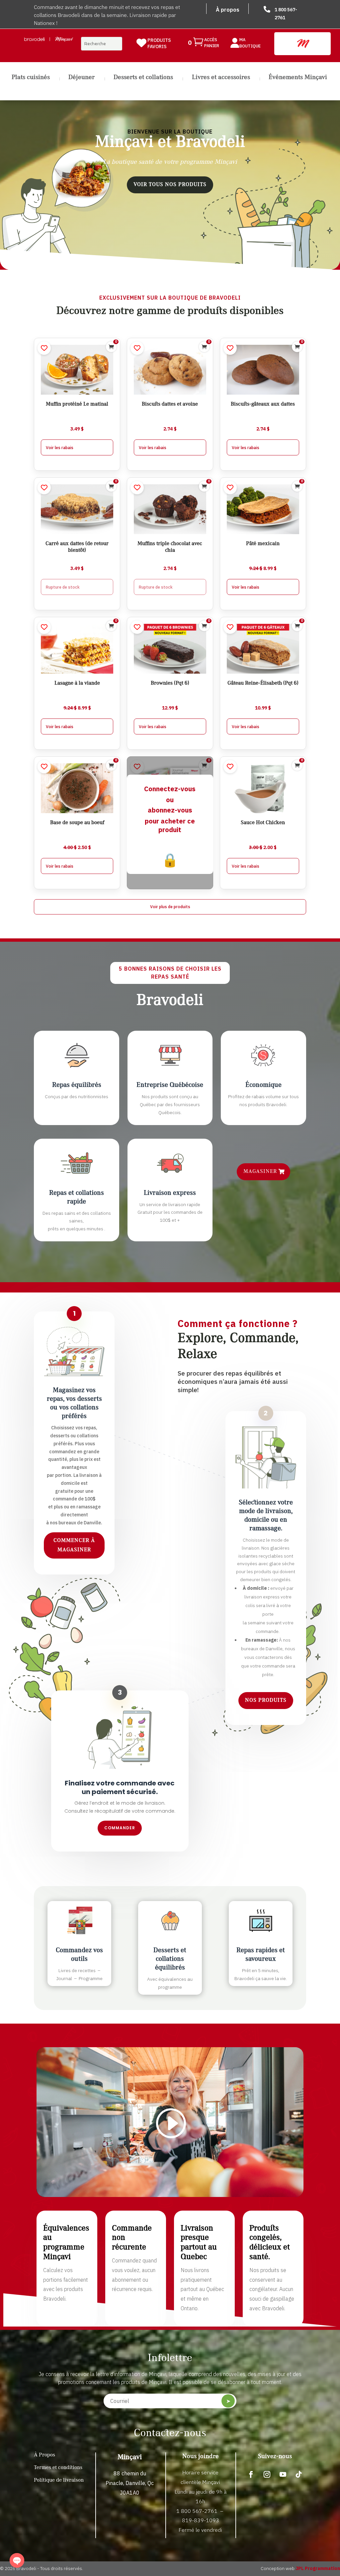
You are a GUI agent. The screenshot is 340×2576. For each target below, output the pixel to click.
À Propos (44, 2455)
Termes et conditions (58, 2468)
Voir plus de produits (170, 906)
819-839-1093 (201, 2520)
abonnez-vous (170, 810)
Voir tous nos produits (170, 185)
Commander (120, 1828)
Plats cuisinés (31, 78)
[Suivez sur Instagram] (267, 2474)
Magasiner (260, 1172)
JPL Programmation (318, 2568)
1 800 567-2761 (197, 2511)
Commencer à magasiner (74, 1545)
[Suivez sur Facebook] (251, 2474)
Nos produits (266, 1700)
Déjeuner (82, 78)
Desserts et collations (143, 78)
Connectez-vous (170, 789)
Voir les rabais (60, 447)
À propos (228, 10)
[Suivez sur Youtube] (283, 2474)
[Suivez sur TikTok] (299, 2474)
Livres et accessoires (221, 78)
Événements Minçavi (298, 78)
